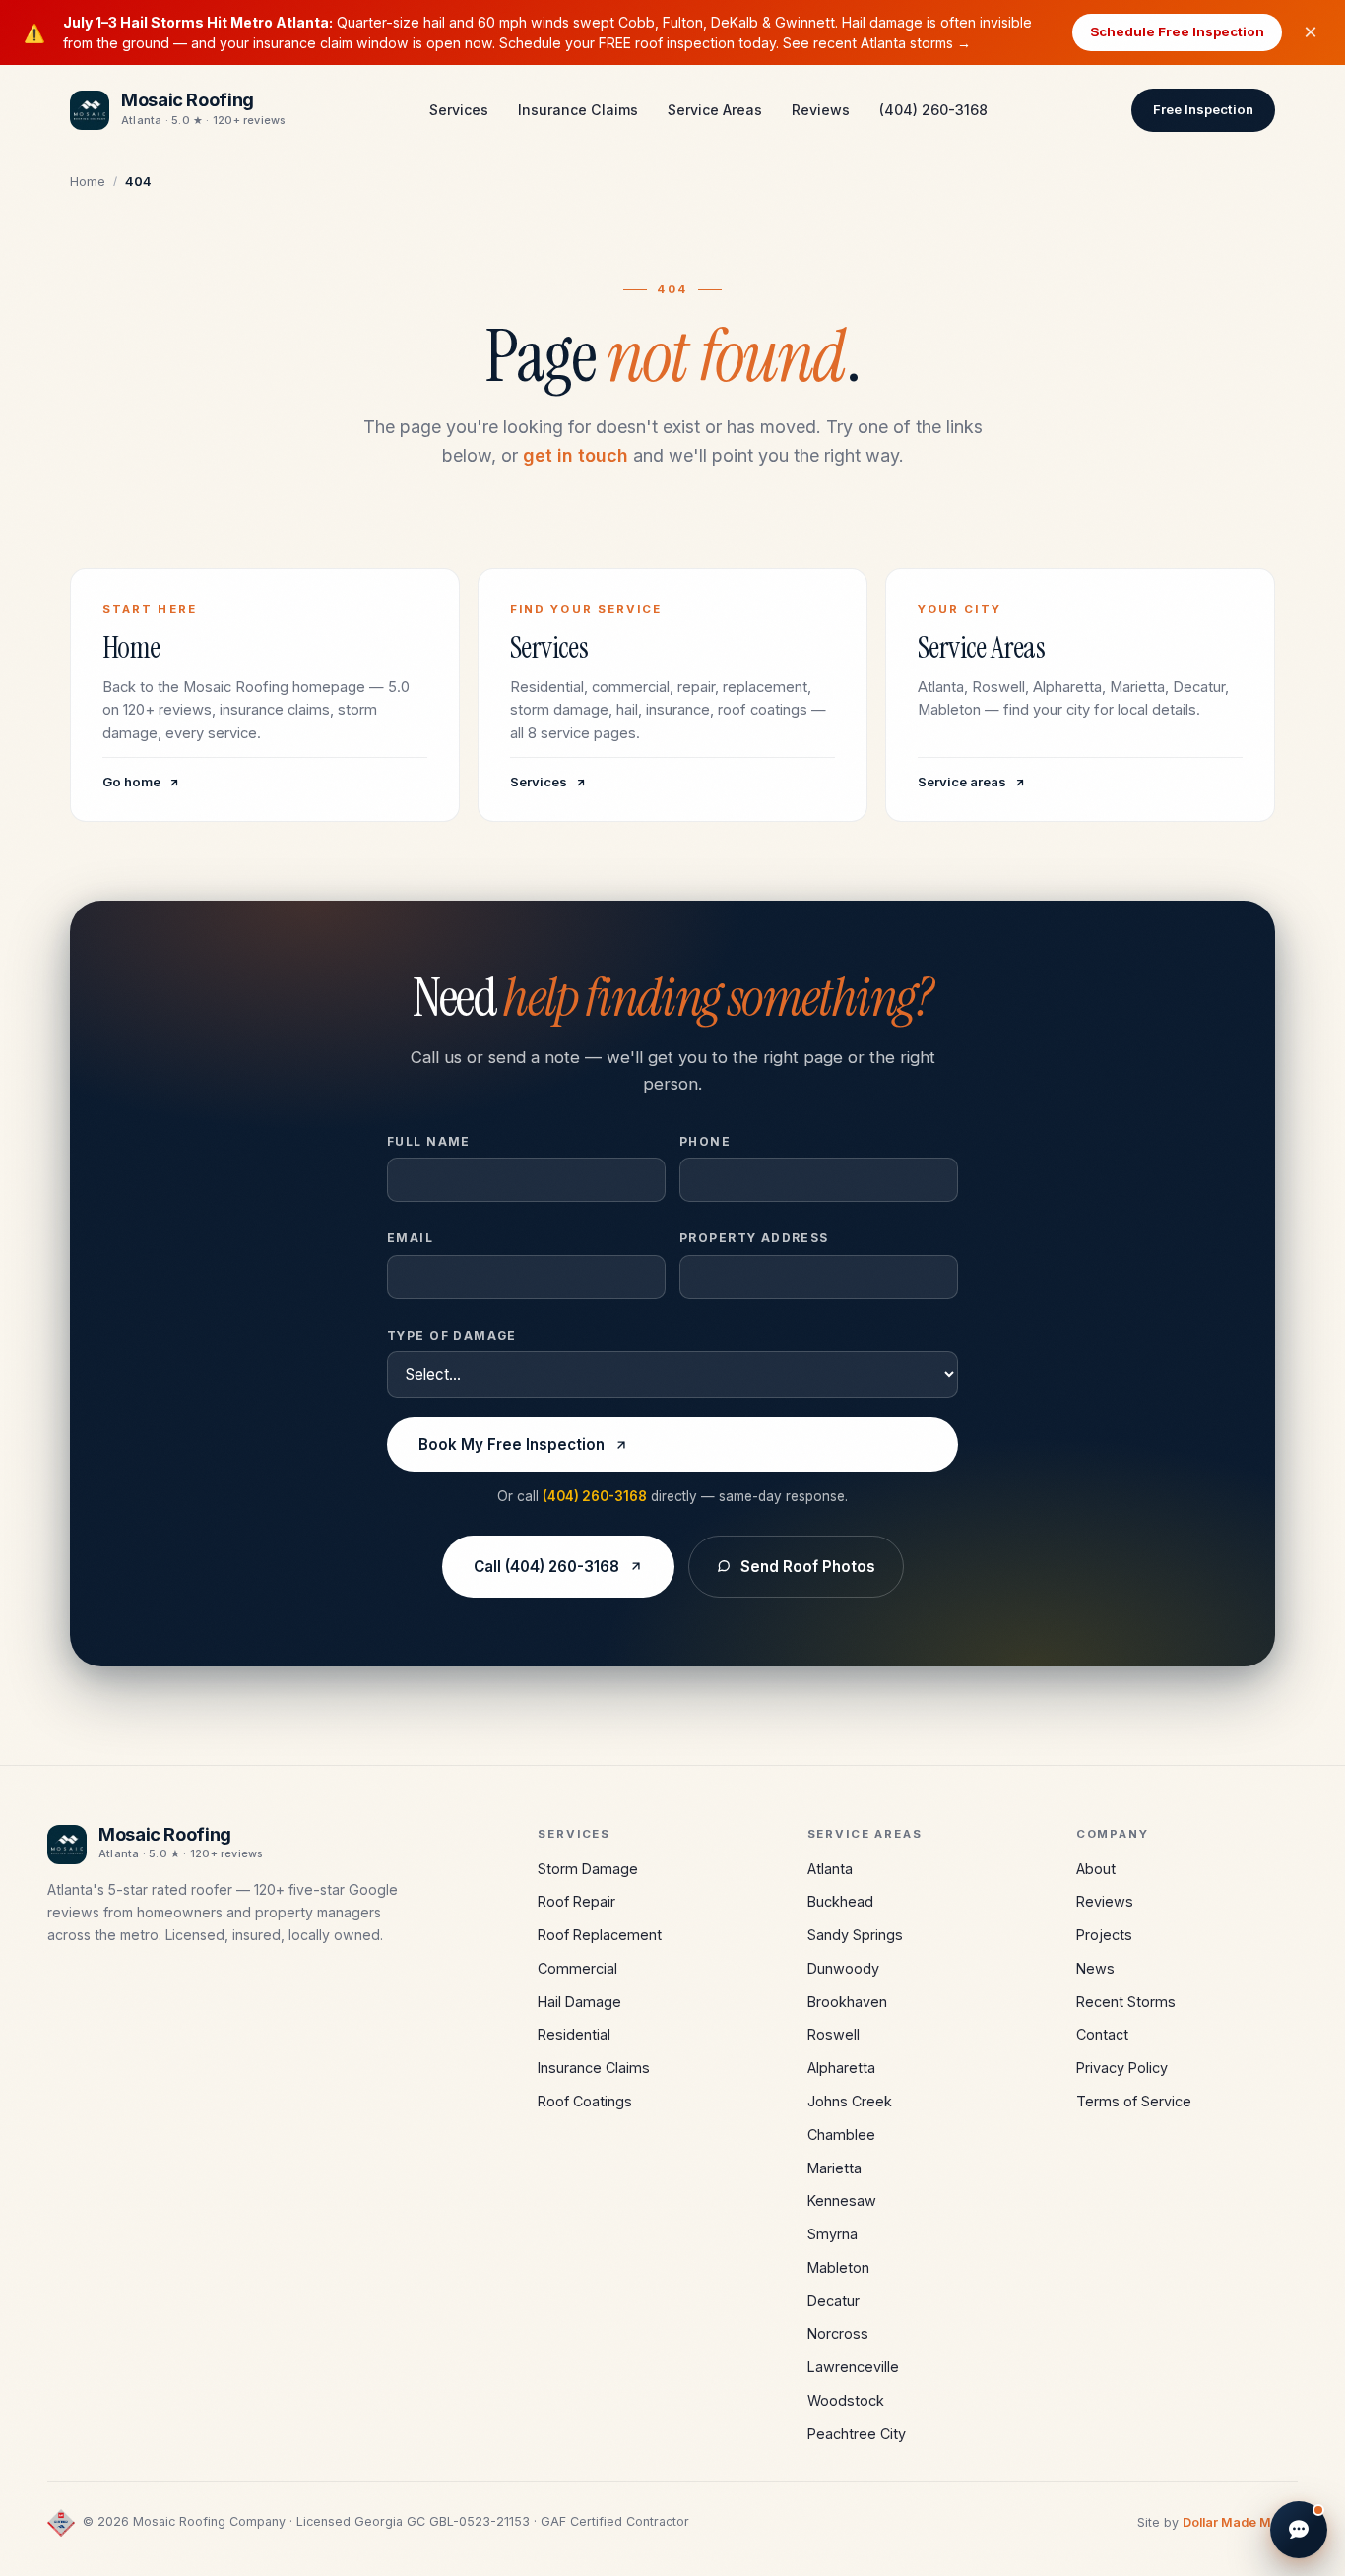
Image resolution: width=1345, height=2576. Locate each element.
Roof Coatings (585, 2101)
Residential (574, 2034)
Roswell (833, 2034)
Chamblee (841, 2135)
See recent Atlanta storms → (877, 43)
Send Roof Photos (808, 1567)
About (1096, 1869)
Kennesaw (842, 2200)
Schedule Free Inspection (1177, 31)
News (1095, 1968)
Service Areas (715, 110)
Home (88, 181)
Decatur (833, 2301)
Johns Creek (850, 2101)
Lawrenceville (853, 2367)
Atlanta (830, 1869)
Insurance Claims (578, 110)
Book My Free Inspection (512, 1445)
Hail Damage (579, 2002)
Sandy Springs (855, 1935)
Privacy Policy (1122, 2068)
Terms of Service (1134, 2101)
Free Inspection (1203, 109)
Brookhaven (847, 2002)
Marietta (834, 2168)
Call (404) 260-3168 (546, 1567)
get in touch (576, 455)
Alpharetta (841, 2068)
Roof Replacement (600, 1935)
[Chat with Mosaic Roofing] (1299, 2530)
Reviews (821, 110)
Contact (1102, 2034)
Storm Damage (588, 1869)
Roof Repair (576, 1901)
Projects (1104, 1935)
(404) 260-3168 (933, 110)
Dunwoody (843, 1968)
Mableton (838, 2267)
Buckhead (840, 1901)
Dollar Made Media (1240, 2522)
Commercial (577, 1968)
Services (459, 110)
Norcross (838, 2333)
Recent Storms (1126, 2002)
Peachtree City (857, 2434)
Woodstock (846, 2400)
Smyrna (833, 2234)
